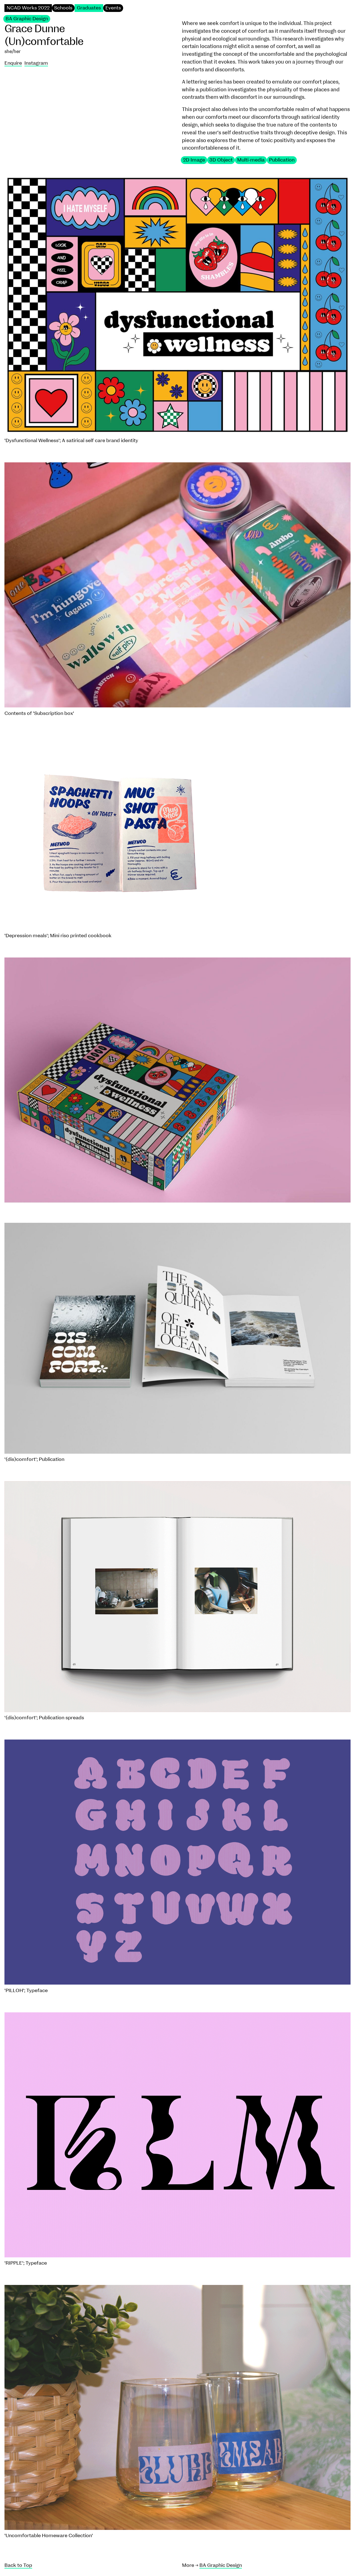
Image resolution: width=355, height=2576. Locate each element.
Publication (282, 160)
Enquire (13, 63)
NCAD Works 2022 (28, 8)
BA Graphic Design (27, 19)
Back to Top (18, 2565)
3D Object (221, 160)
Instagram (36, 63)
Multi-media (251, 160)
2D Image (194, 160)
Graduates (89, 8)
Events (113, 8)
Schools (63, 8)
